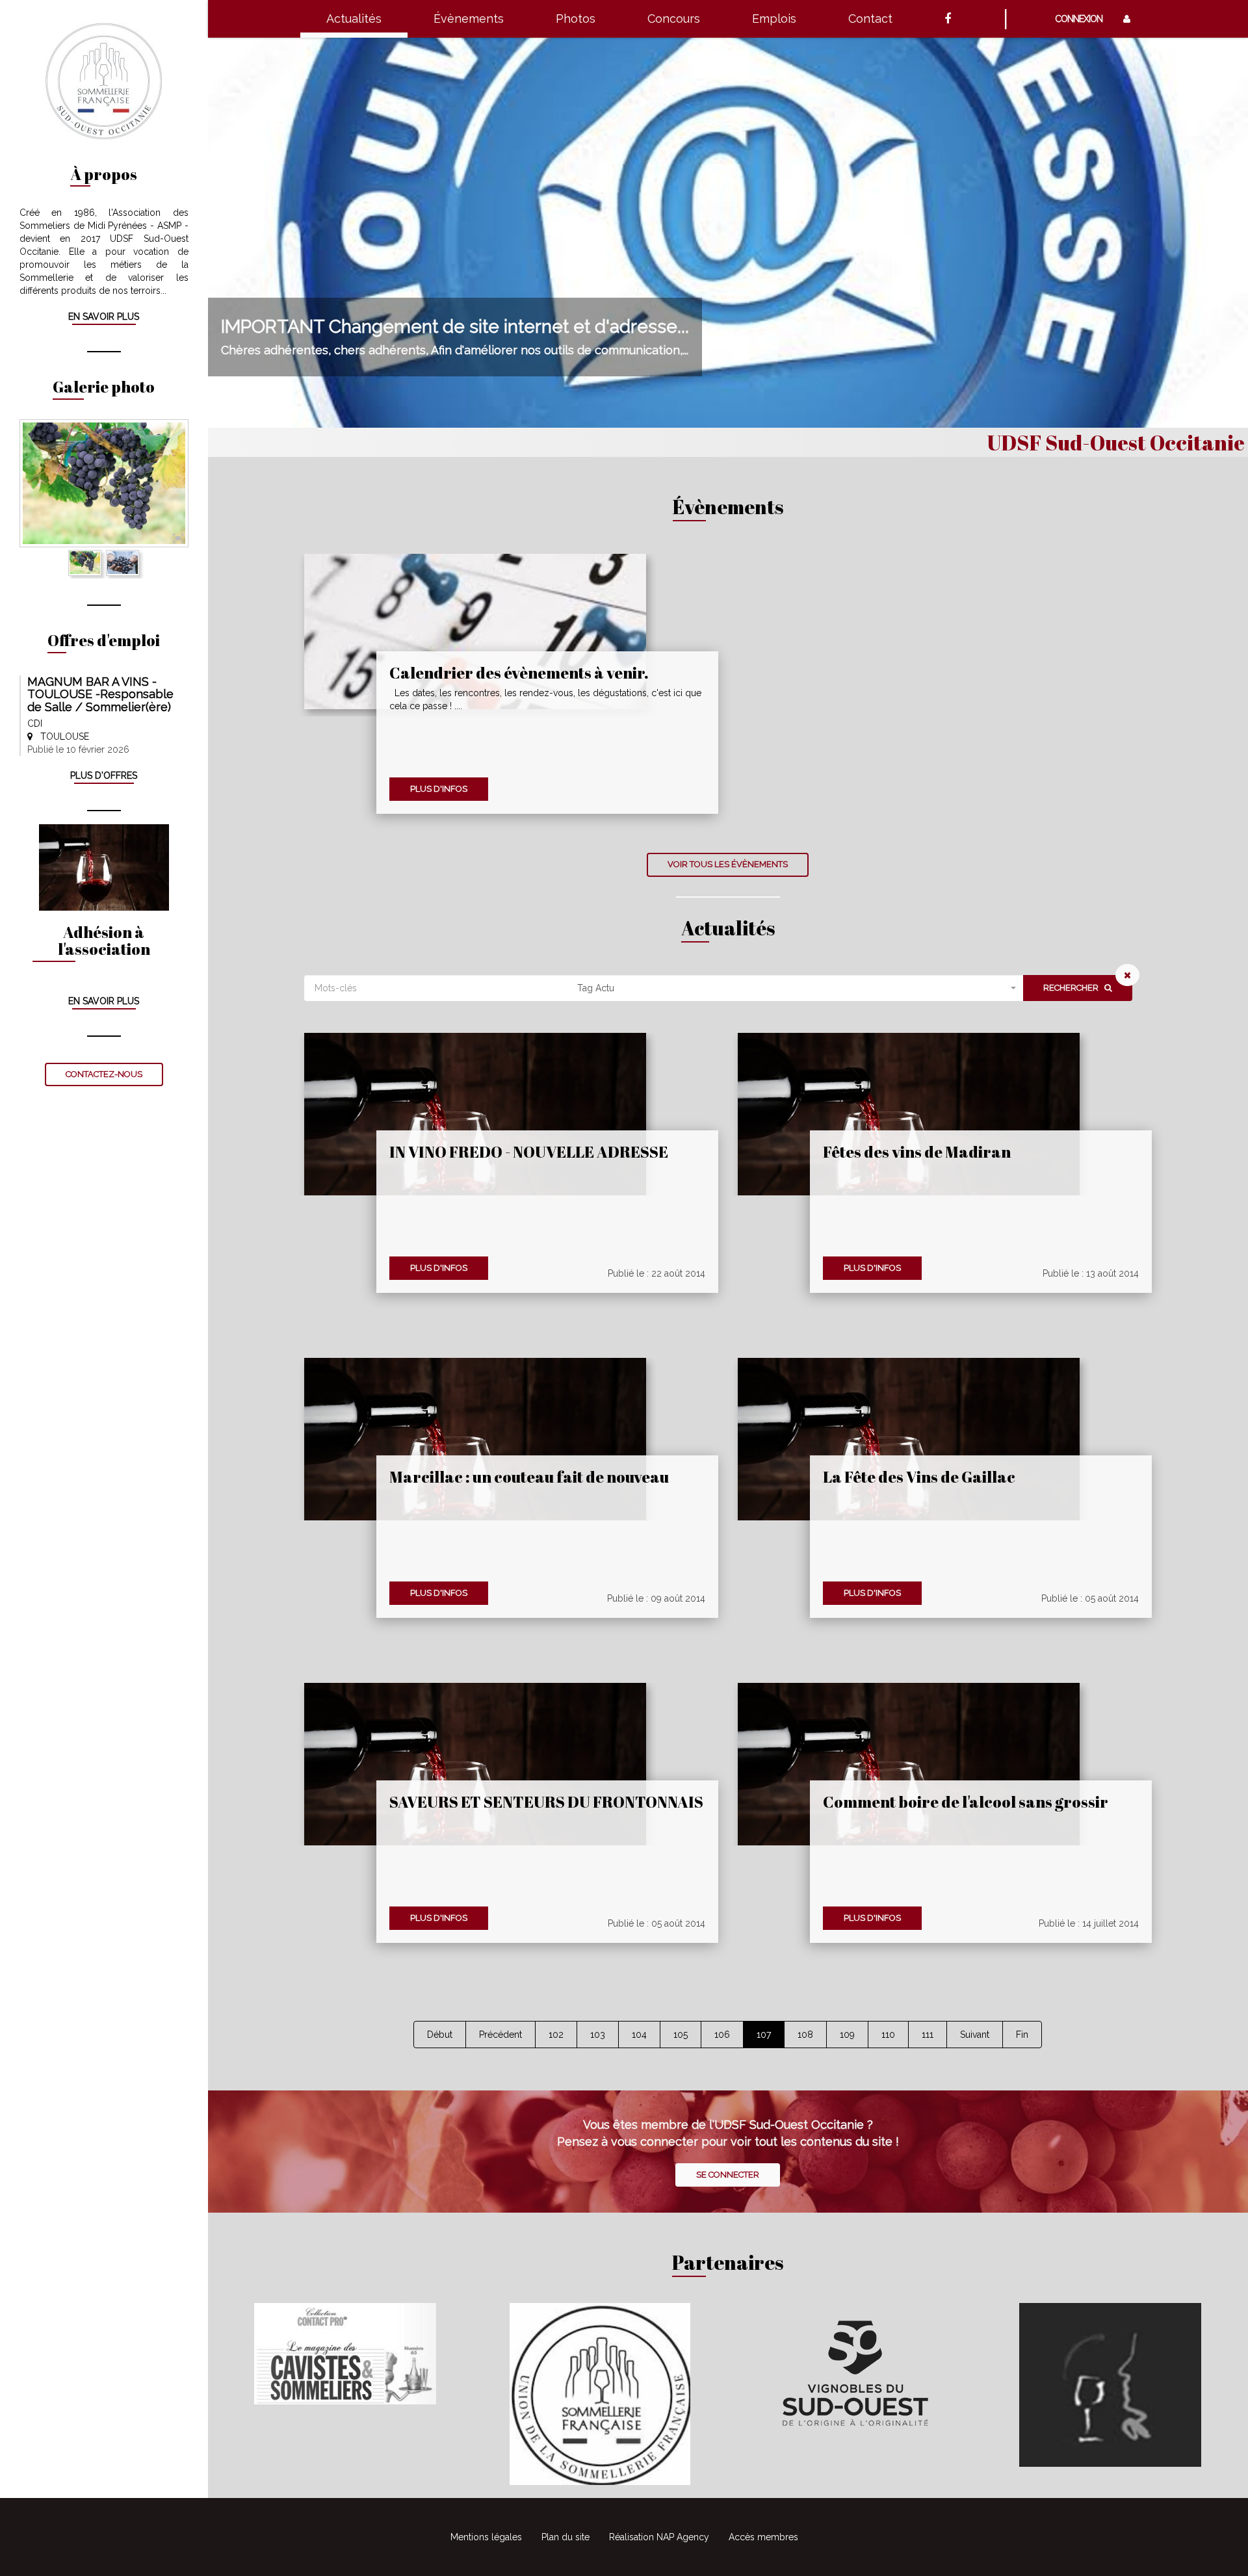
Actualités (354, 19)
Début (440, 2035)
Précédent (500, 2035)
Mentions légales (486, 2537)
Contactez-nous (104, 1074)
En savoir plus (104, 317)
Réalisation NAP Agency (659, 2537)
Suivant (975, 2035)
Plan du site (565, 2537)
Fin (1022, 2035)
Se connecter (728, 2175)
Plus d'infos (439, 789)
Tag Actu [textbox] (596, 988)
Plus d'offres (104, 775)
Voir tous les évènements (728, 864)
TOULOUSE (61, 736)
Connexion (1083, 19)
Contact (870, 19)
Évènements (469, 19)
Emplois (774, 19)
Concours (674, 19)
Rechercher (1074, 988)
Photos (576, 19)
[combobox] (794, 988)
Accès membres (763, 2537)
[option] (104, 484)
